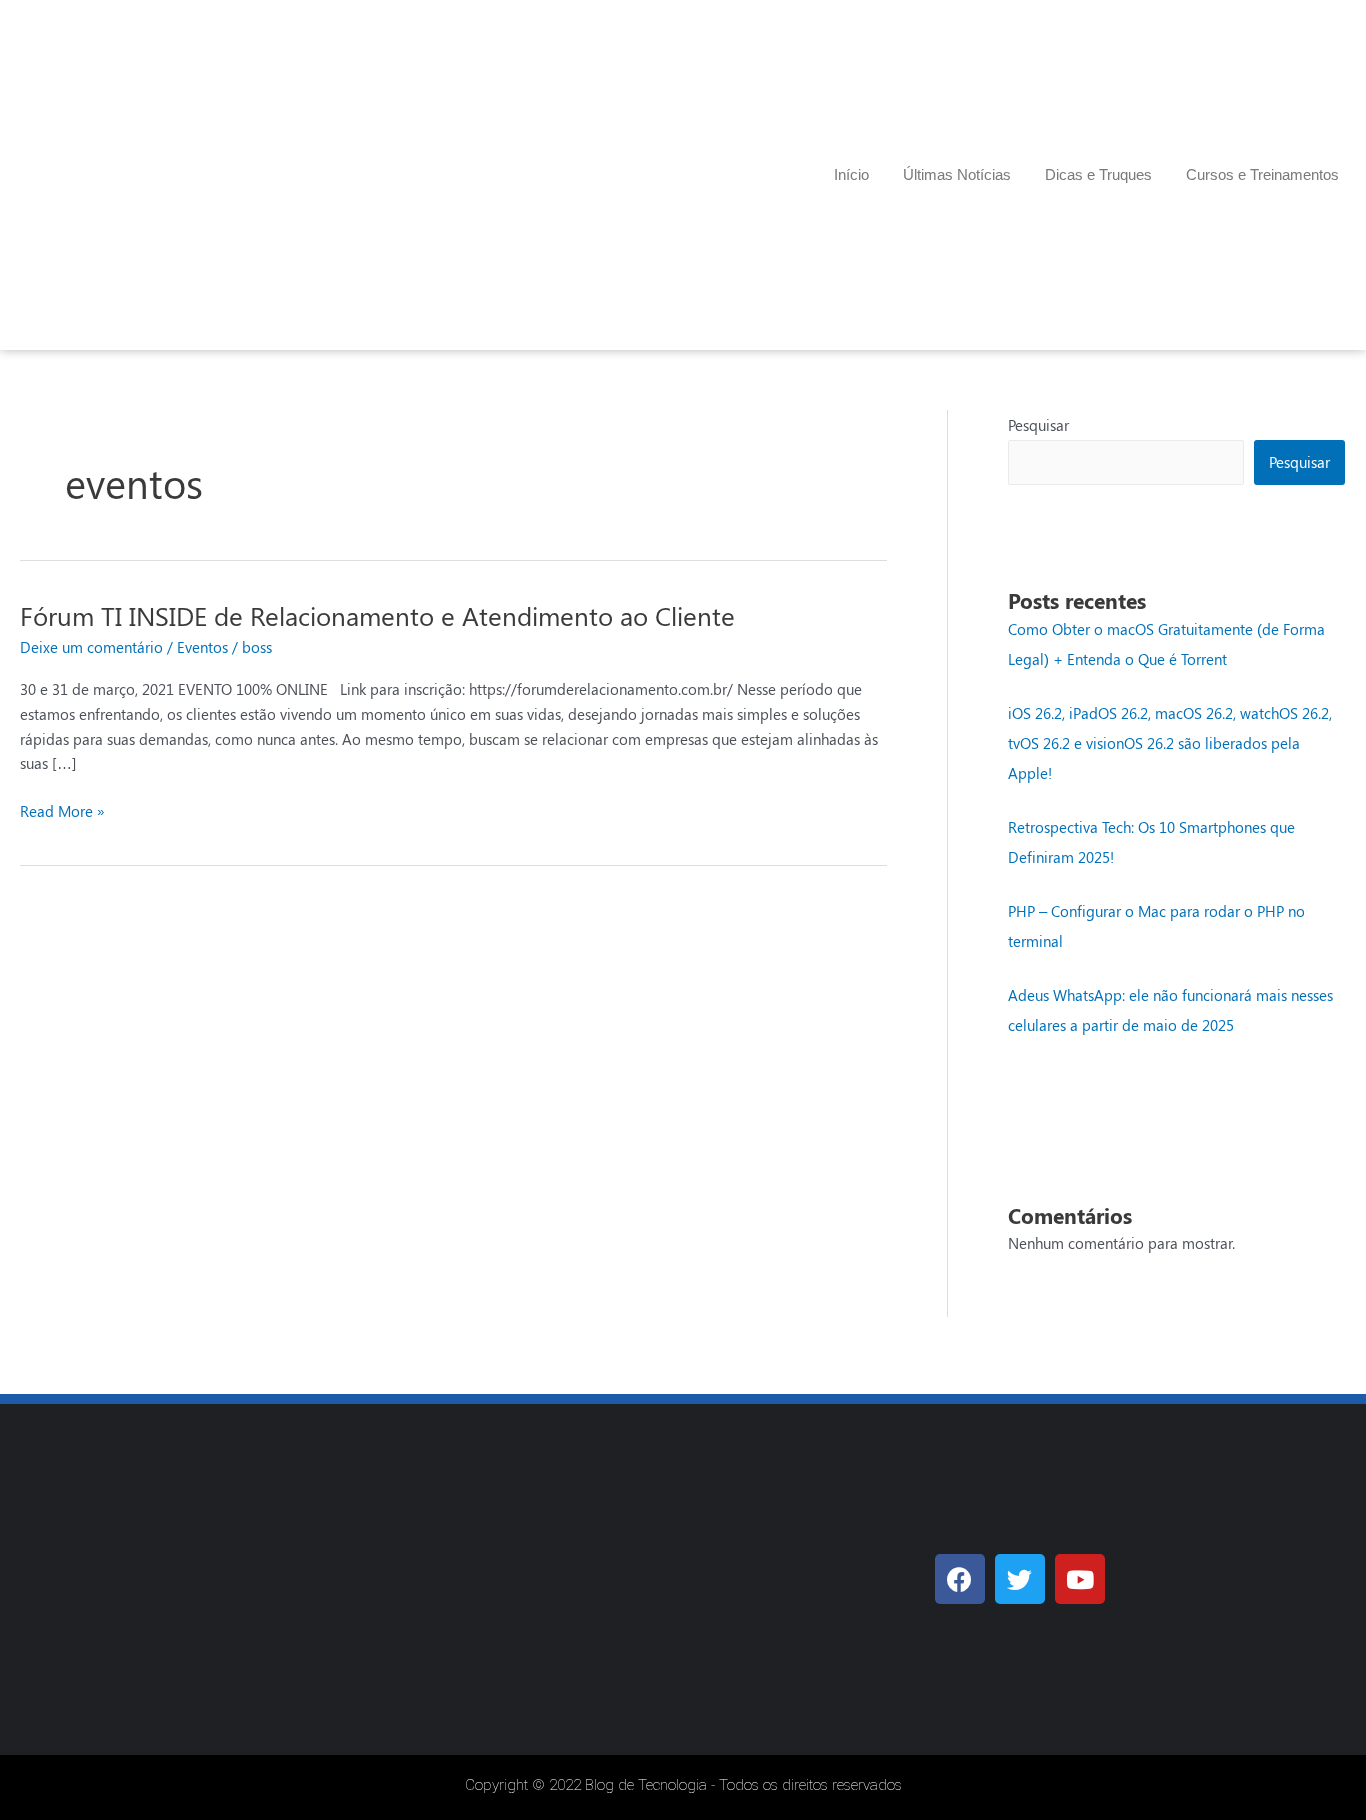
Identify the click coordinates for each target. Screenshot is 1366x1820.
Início (851, 174)
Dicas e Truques (1098, 174)
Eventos (202, 647)
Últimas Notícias (957, 174)
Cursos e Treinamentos (1262, 174)
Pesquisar (1038, 425)
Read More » (62, 810)
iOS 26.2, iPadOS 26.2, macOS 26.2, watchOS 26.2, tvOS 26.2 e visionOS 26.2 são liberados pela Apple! (1170, 743)
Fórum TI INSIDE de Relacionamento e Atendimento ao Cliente (377, 615)
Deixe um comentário (91, 647)
